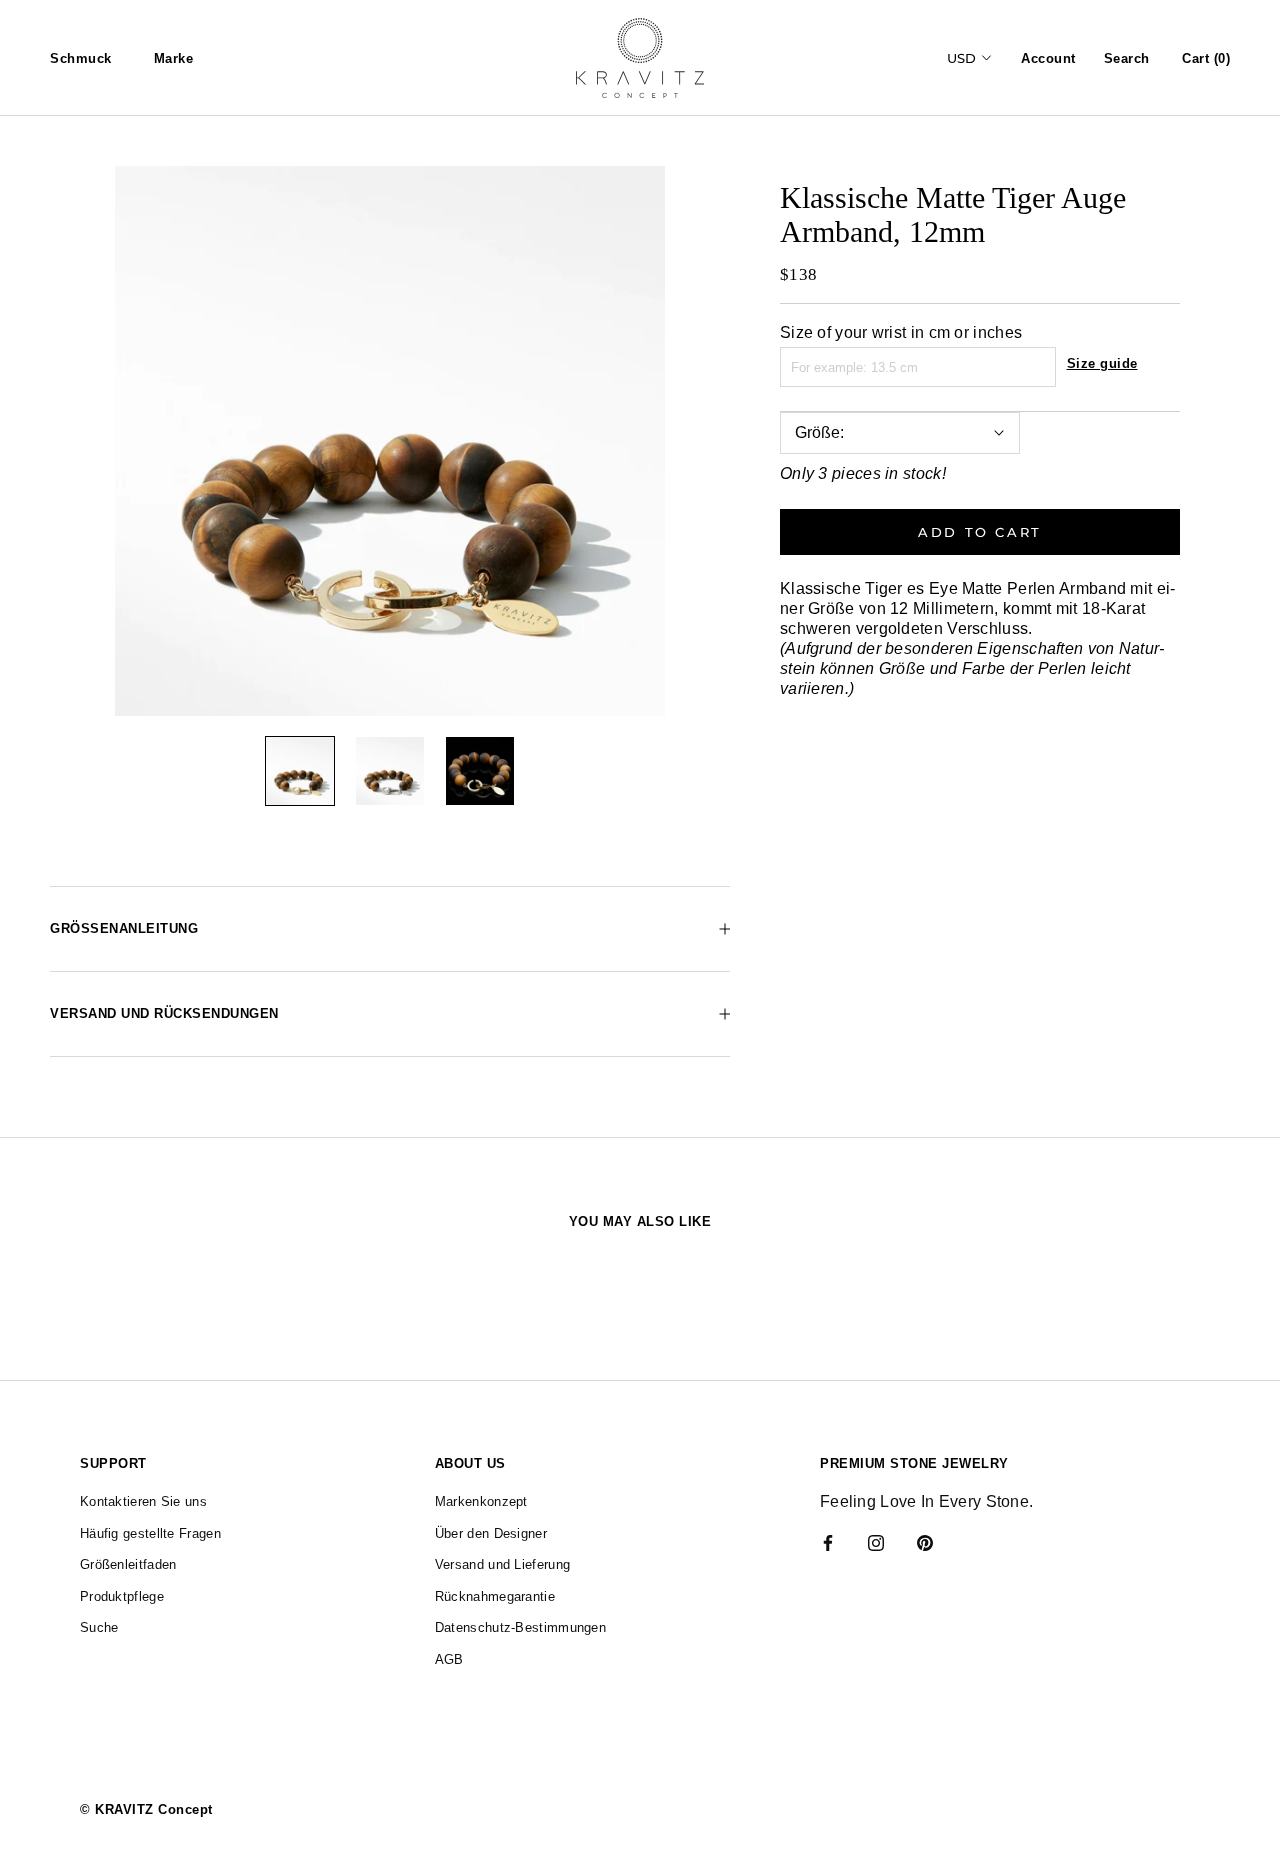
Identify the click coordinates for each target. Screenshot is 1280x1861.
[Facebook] (828, 1542)
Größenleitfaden (128, 1564)
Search (1127, 58)
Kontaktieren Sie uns (143, 1501)
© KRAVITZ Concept (146, 1809)
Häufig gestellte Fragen (150, 1533)
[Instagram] (876, 1542)
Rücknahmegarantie (495, 1596)
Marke (174, 58)
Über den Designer (491, 1533)
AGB (449, 1659)
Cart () (1206, 58)
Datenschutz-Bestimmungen (520, 1627)
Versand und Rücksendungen (164, 1013)
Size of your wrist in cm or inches (901, 332)
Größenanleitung (124, 928)
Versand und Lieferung (502, 1564)
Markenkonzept (481, 1501)
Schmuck (81, 58)
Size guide (1102, 363)
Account (1048, 58)
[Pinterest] (925, 1542)
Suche (99, 1627)
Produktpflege (122, 1596)
